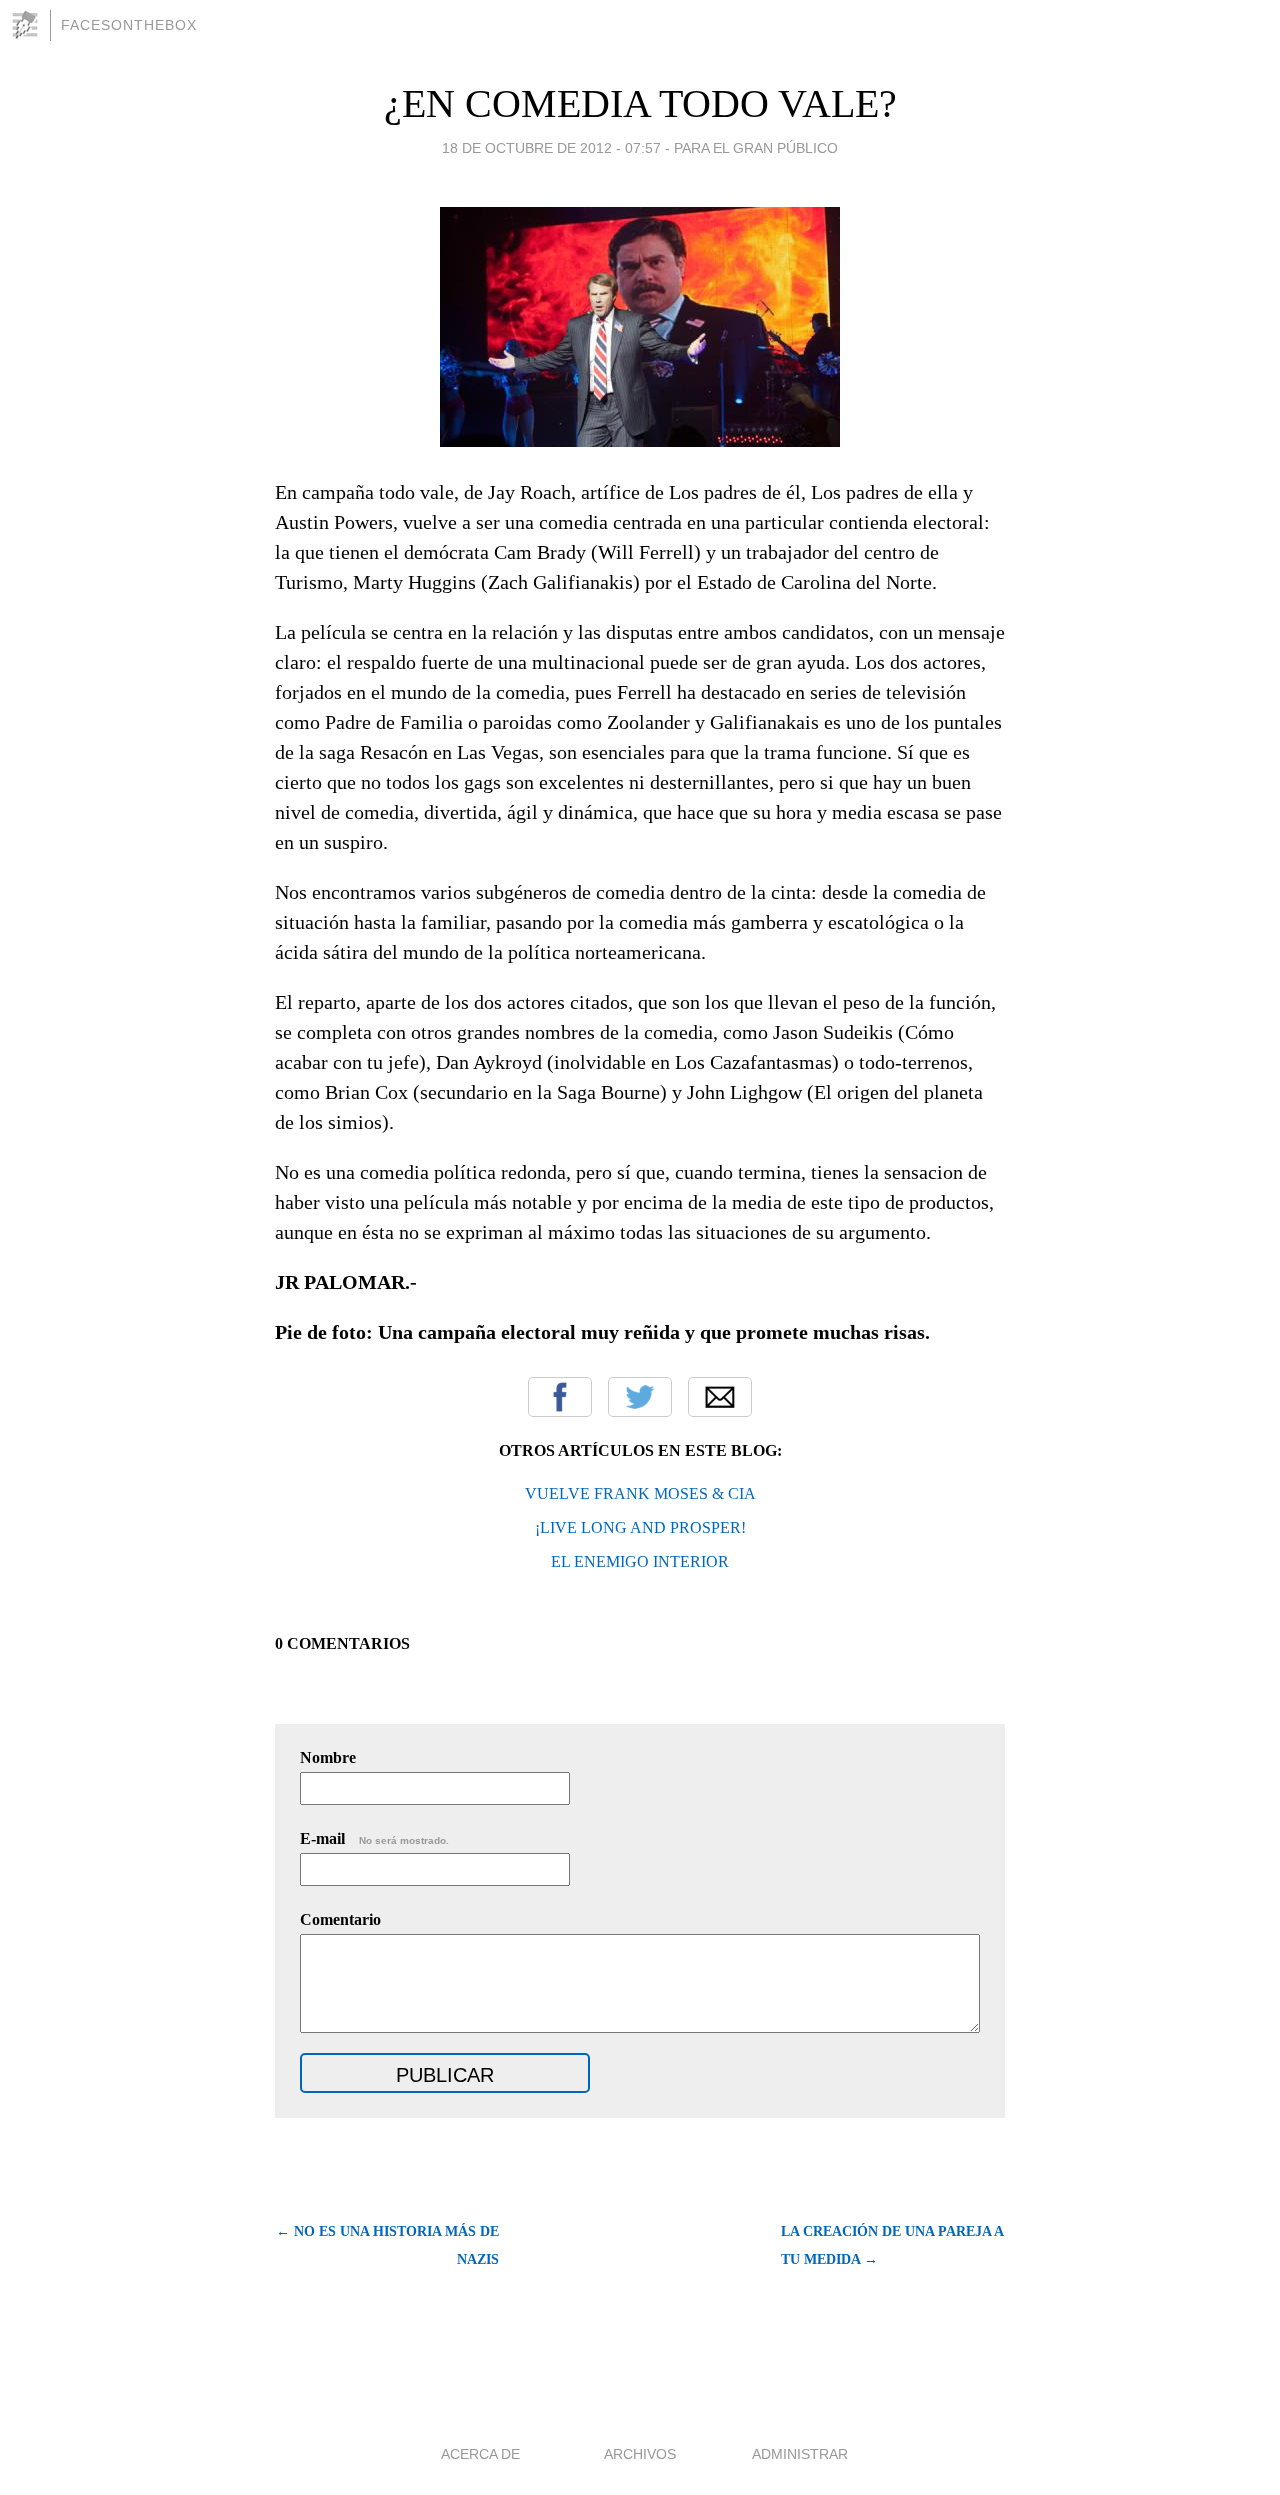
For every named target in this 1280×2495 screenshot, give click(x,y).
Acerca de (480, 2454)
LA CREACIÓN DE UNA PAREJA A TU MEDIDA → (892, 2245)
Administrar (800, 2454)
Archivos (640, 2454)
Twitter (640, 1397)
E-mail (374, 1838)
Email (720, 1397)
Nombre (328, 1757)
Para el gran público (756, 148)
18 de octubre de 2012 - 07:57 (551, 148)
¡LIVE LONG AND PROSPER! (640, 1527)
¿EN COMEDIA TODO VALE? (640, 103)
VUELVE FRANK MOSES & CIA (640, 1493)
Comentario (340, 1919)
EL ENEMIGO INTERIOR (640, 1561)
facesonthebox (129, 25)
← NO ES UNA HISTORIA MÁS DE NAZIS (387, 2245)
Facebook (560, 1397)
